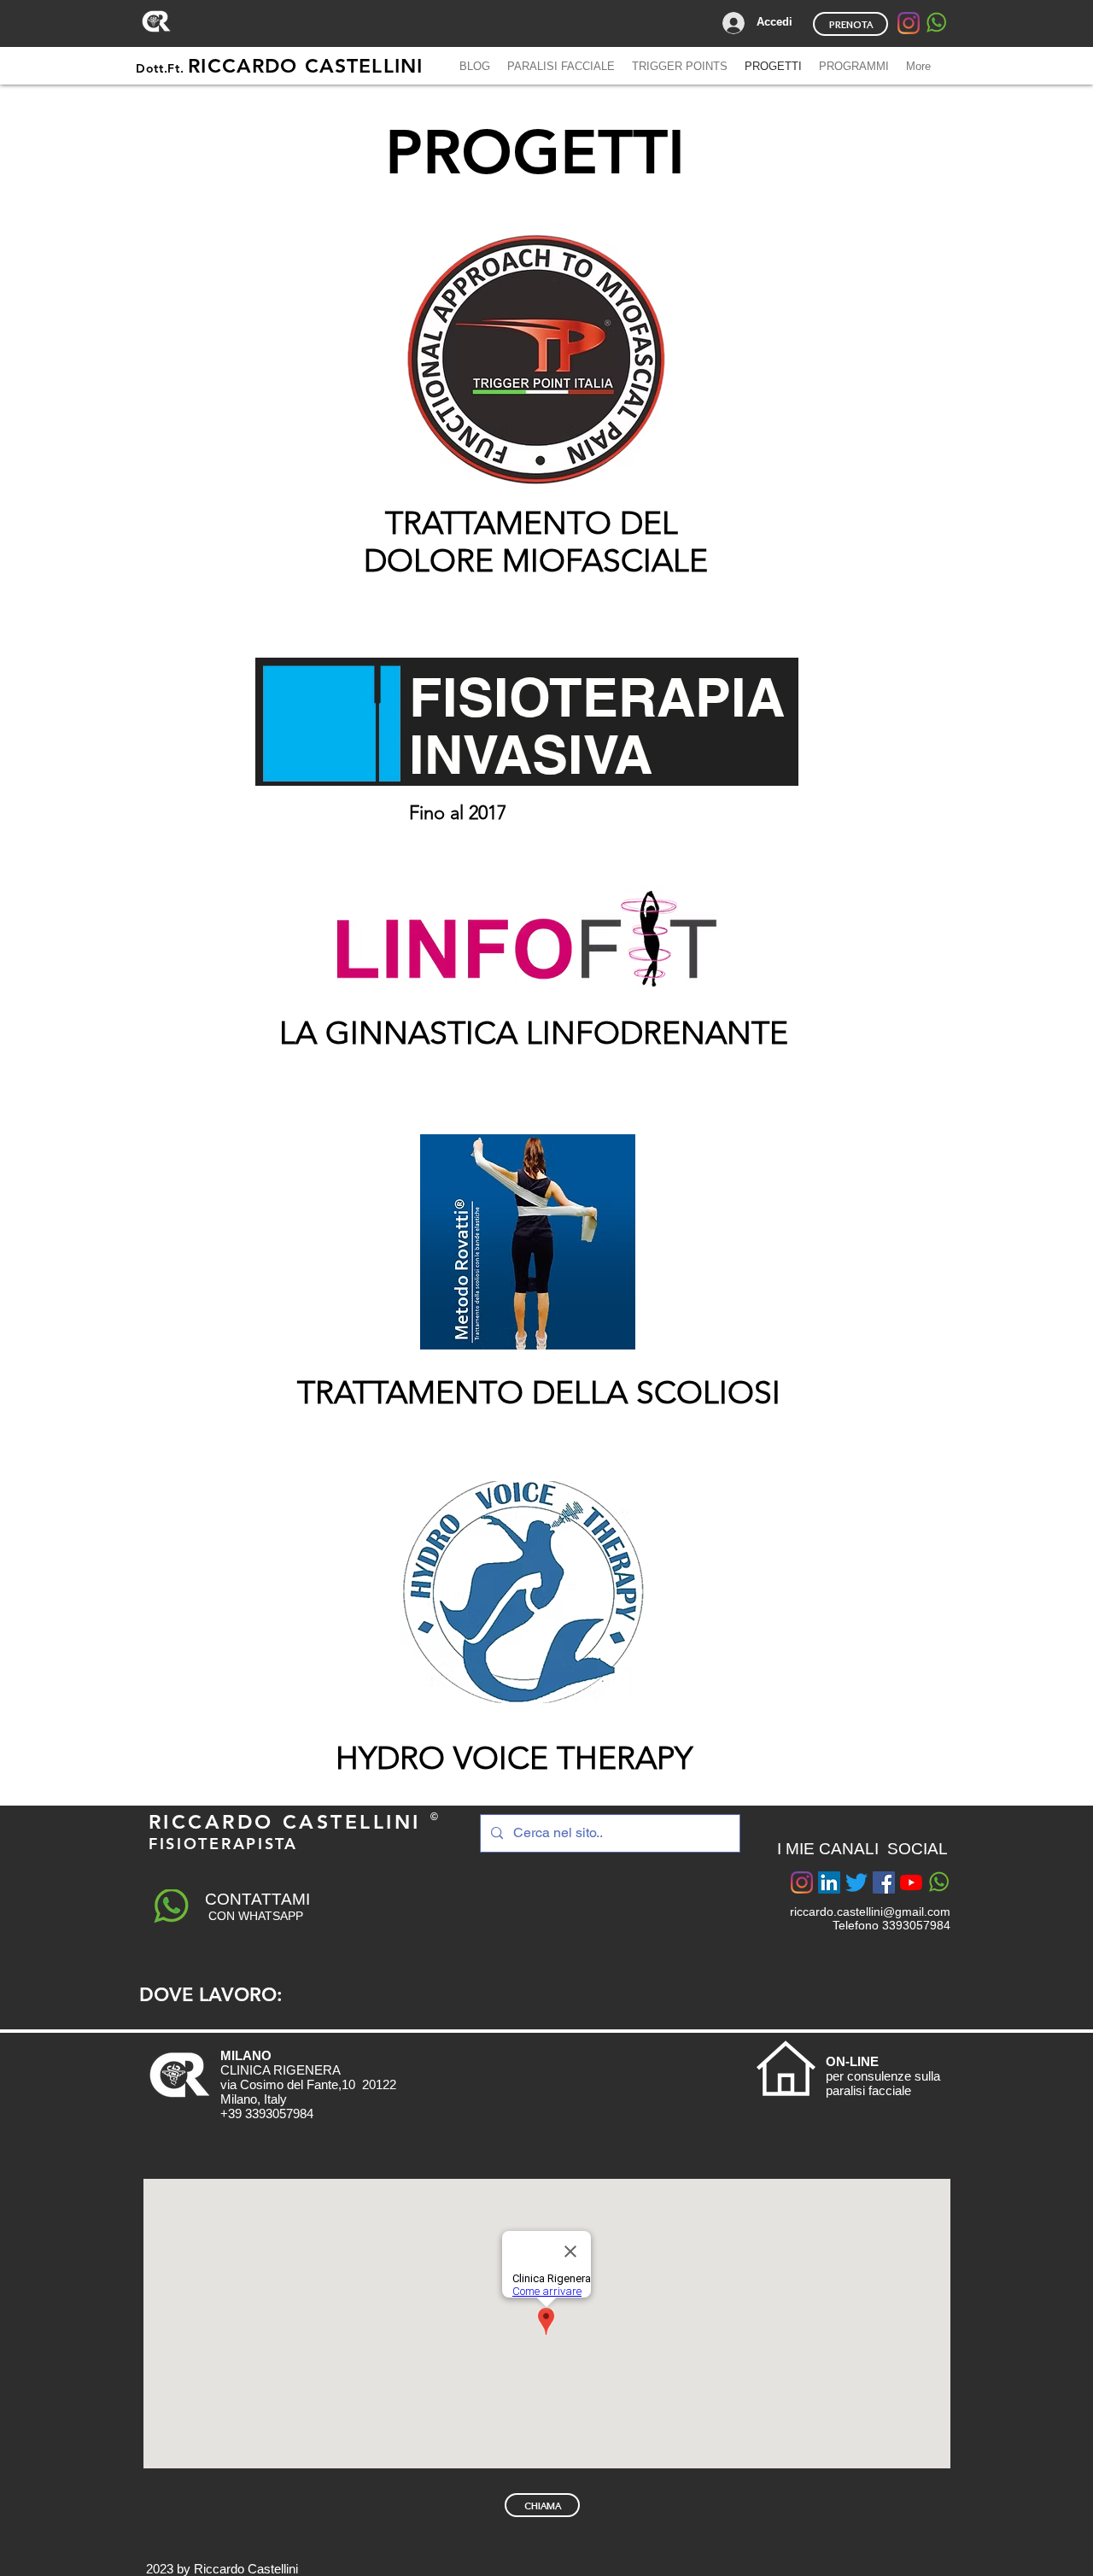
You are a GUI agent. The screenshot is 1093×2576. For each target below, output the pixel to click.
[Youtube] (911, 1882)
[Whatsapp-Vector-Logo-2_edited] (936, 23)
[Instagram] (909, 23)
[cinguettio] (856, 1882)
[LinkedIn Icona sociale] (829, 1882)
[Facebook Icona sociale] (884, 1882)
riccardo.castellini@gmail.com (870, 1912)
